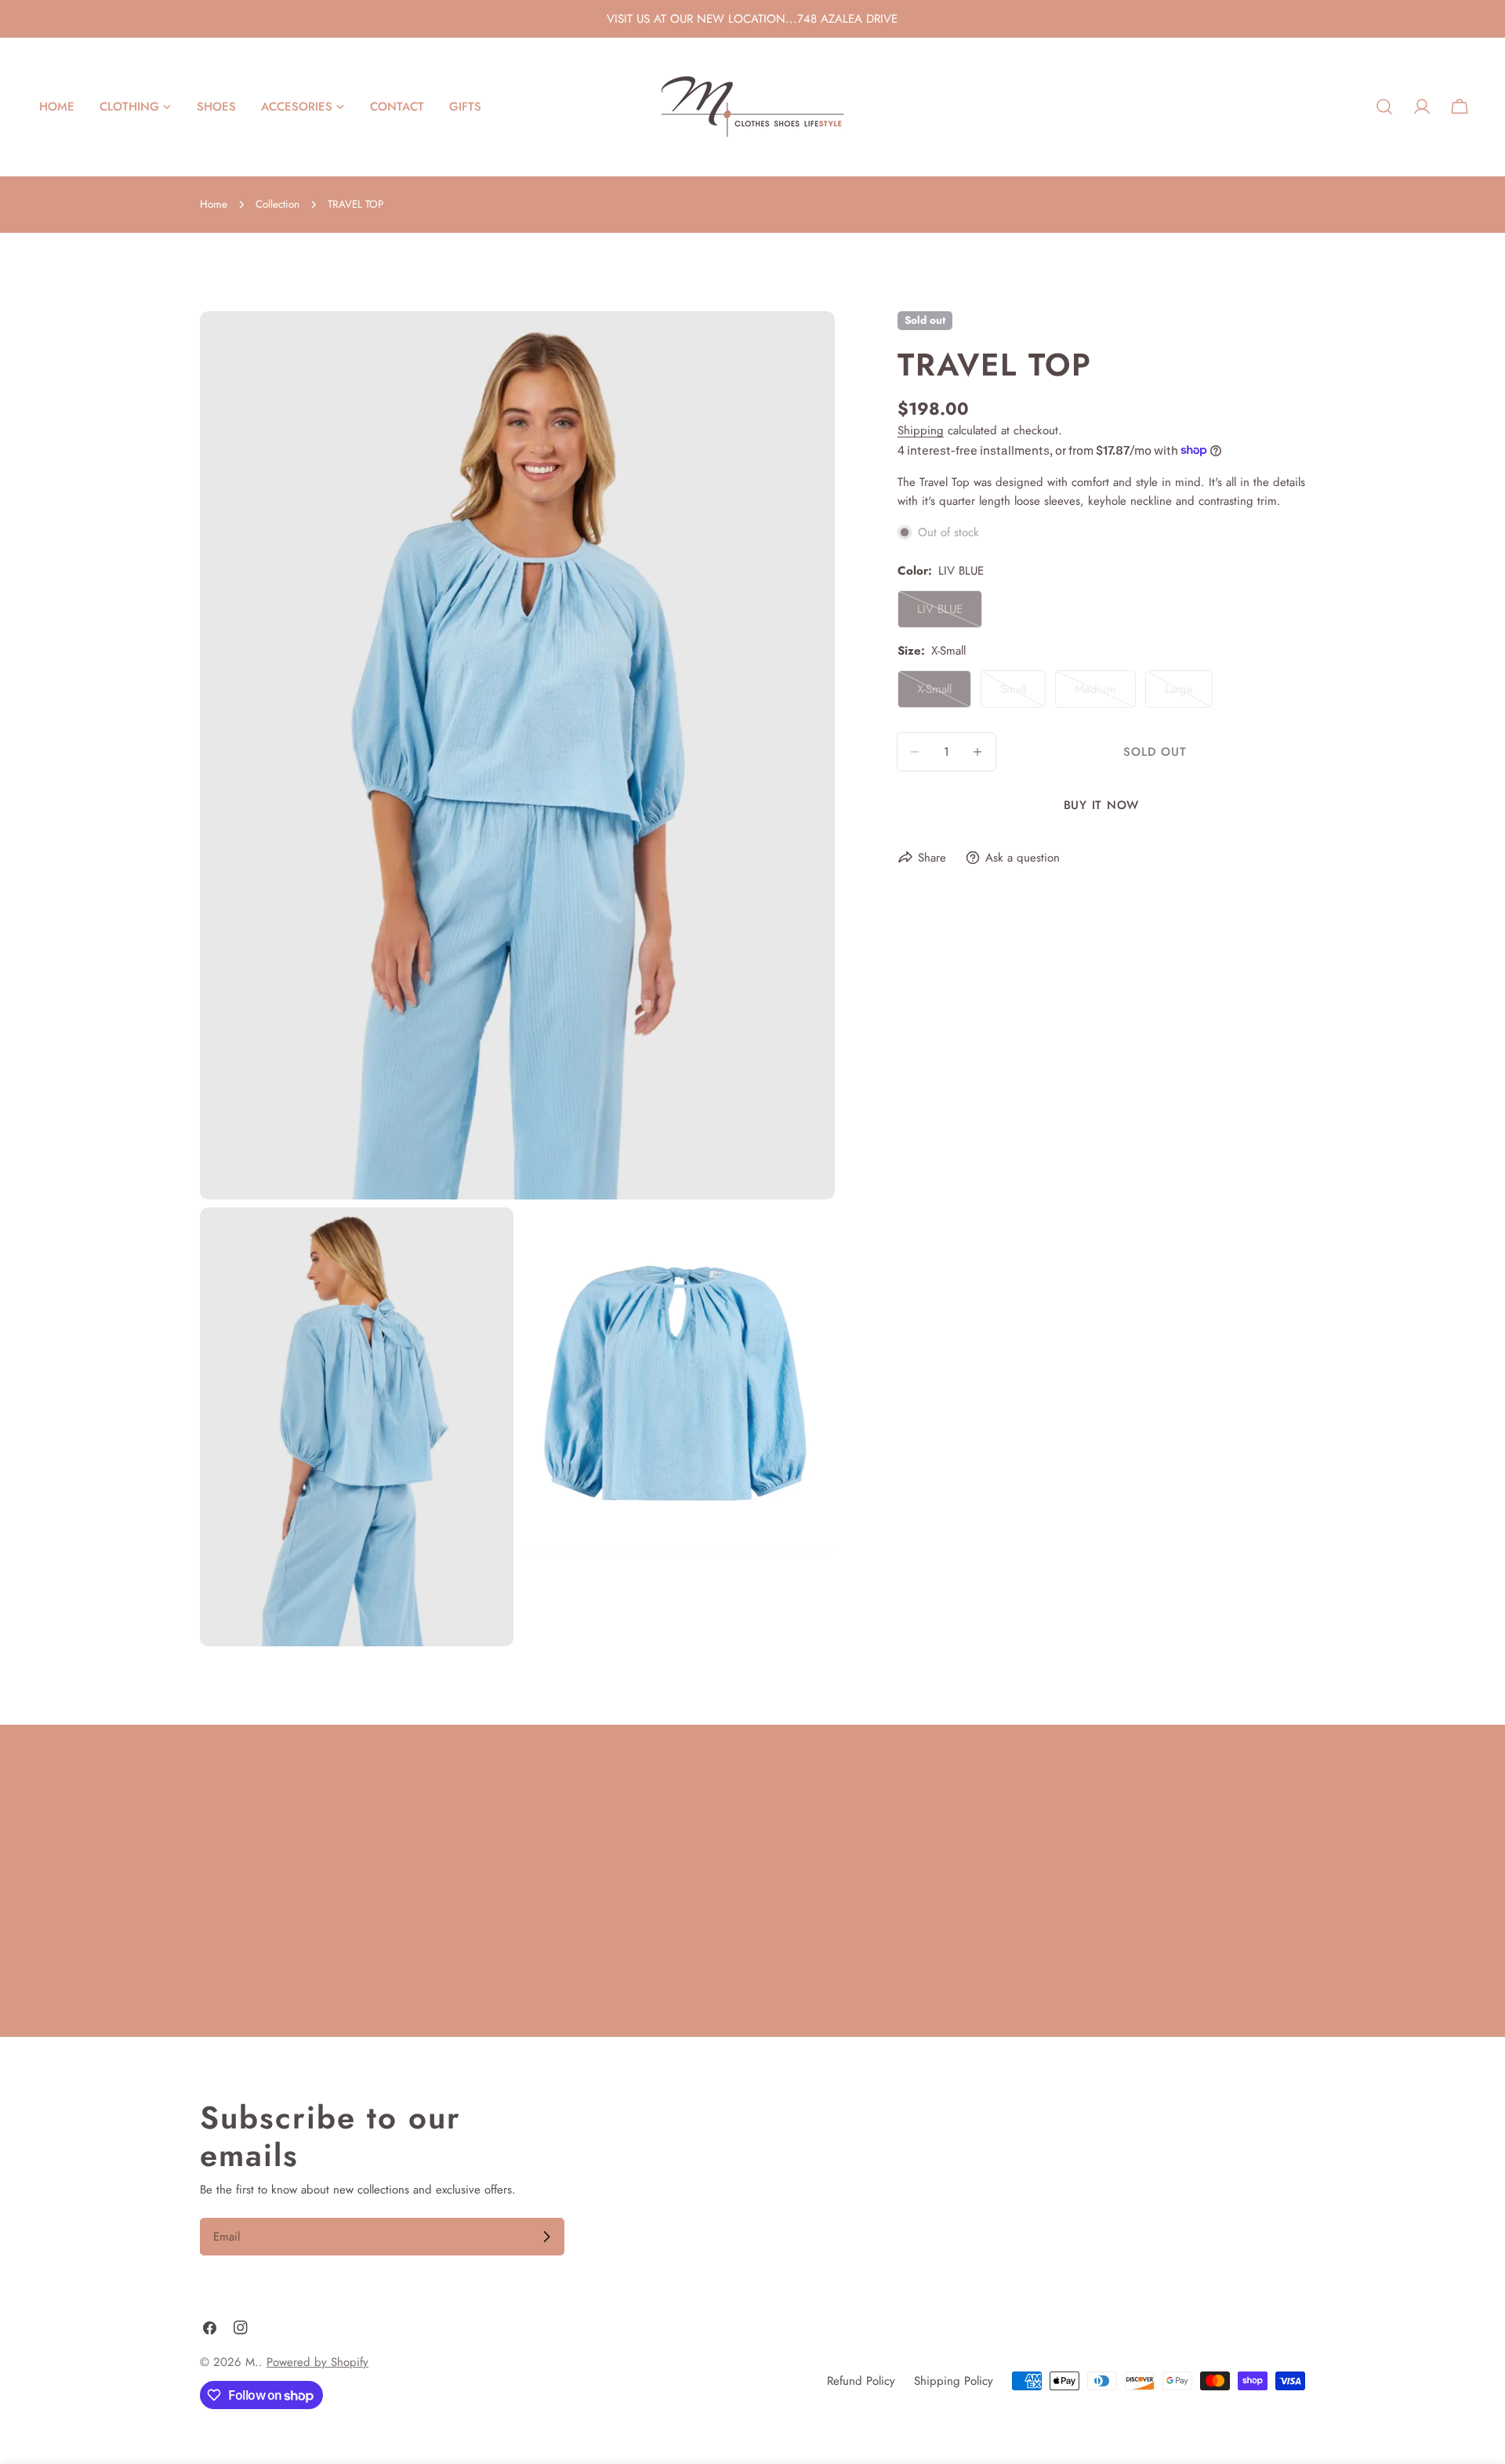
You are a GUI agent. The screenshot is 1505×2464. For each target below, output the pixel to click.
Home (214, 204)
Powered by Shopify (317, 2362)
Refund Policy (861, 2381)
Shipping (921, 430)
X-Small (944, 694)
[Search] (1384, 107)
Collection (277, 204)
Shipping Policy (954, 2381)
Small (1023, 694)
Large (1189, 694)
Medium (1105, 694)
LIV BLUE (950, 614)
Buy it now (1102, 805)
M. (252, 2362)
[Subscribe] (546, 2237)
